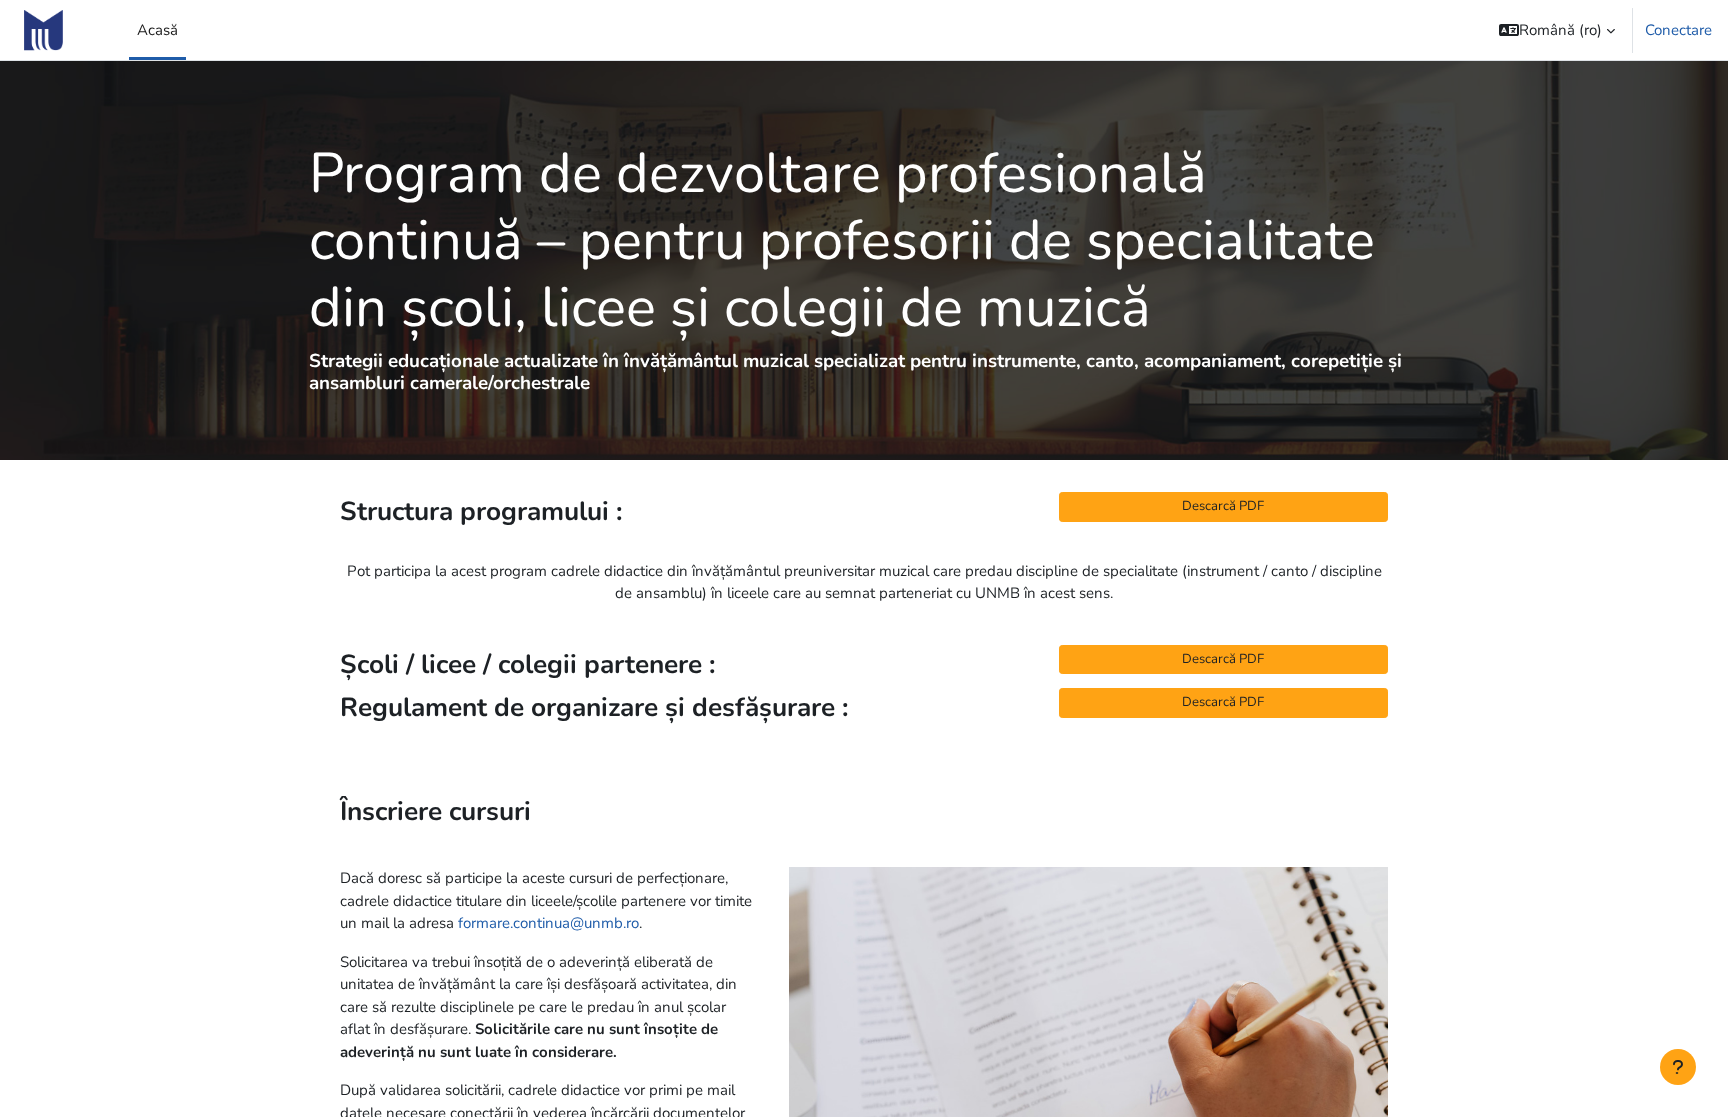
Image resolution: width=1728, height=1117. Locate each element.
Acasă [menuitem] (157, 30)
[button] (1557, 30)
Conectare (1678, 30)
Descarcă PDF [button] (1223, 506)
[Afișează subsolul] (1678, 1067)
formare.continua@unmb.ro (548, 923)
